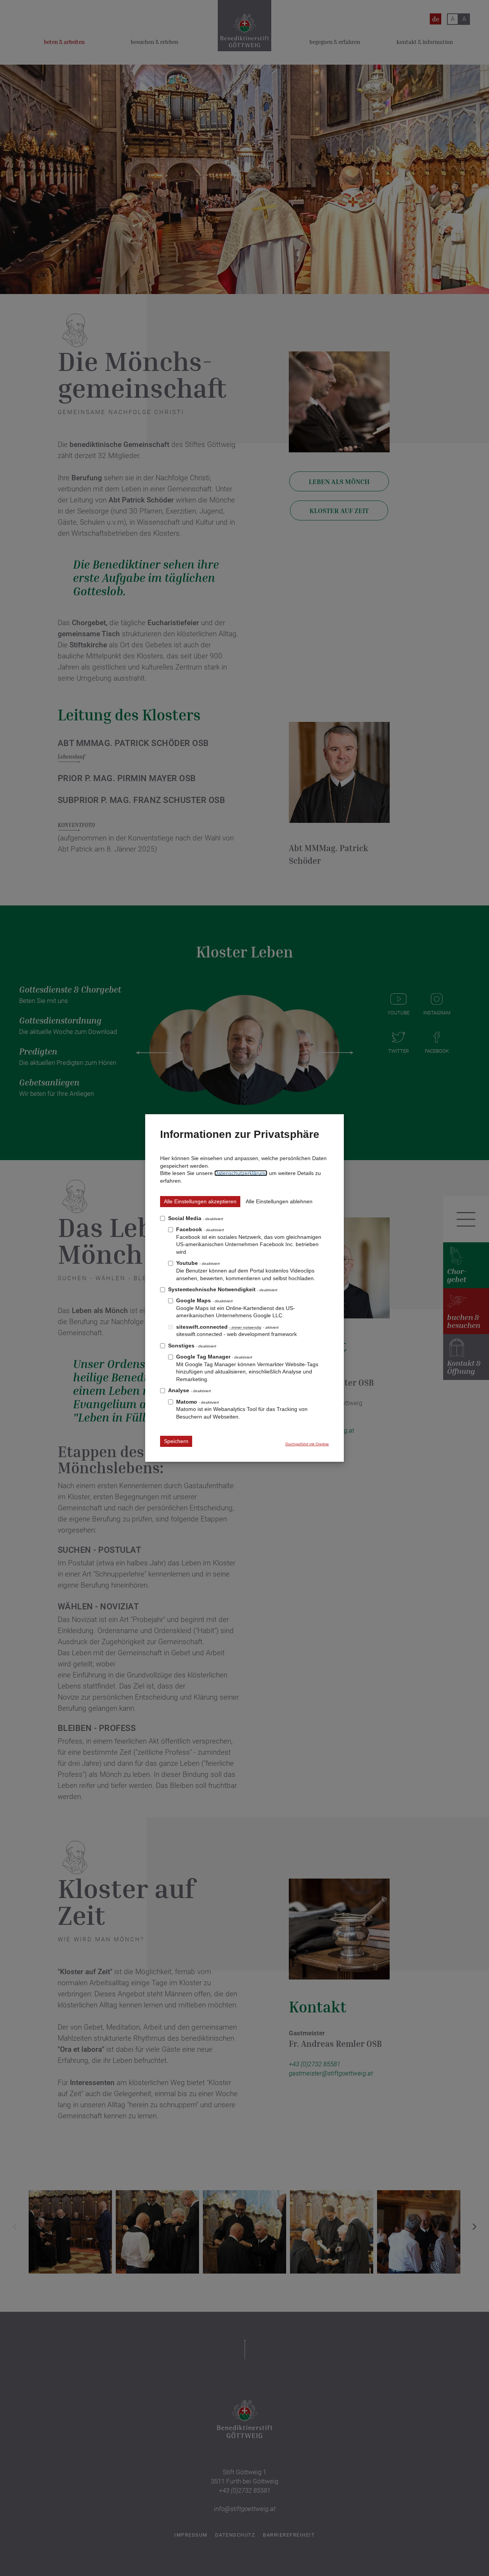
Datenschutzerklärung (241, 1173)
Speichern (176, 1441)
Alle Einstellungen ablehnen (279, 1201)
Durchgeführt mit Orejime (307, 1444)
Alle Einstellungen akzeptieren (200, 1201)
